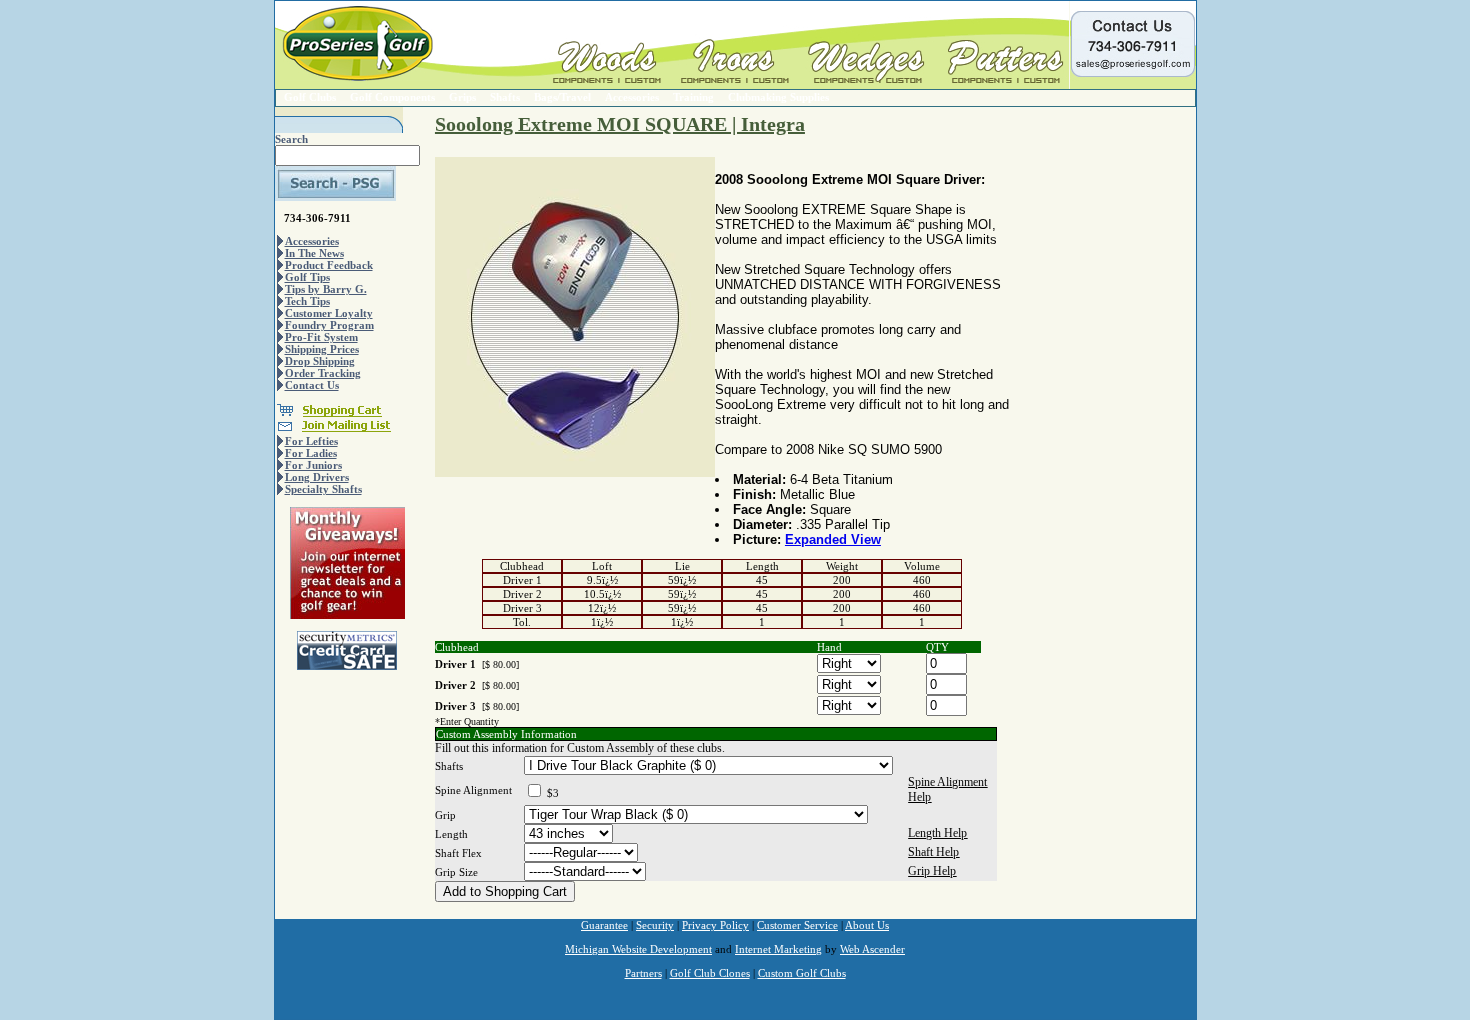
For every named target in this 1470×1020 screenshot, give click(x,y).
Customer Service (797, 925)
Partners (643, 973)
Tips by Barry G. (326, 289)
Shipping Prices (322, 349)
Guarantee (604, 925)
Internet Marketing (778, 949)
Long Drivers (317, 477)
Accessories (632, 97)
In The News (314, 253)
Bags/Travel (562, 97)
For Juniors (313, 465)
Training (693, 97)
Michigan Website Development (638, 949)
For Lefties (311, 441)
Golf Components (392, 97)
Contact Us (312, 385)
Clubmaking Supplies (778, 97)
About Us (867, 925)
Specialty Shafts (323, 489)
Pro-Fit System (321, 337)
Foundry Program (329, 325)
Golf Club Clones (710, 973)
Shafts (505, 97)
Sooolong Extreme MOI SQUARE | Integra (620, 124)
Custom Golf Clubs (802, 973)
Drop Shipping (320, 361)
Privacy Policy (715, 925)
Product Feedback (329, 265)
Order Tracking (323, 373)
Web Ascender (872, 949)
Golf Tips (307, 277)
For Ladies (311, 453)
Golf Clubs (310, 97)
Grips (462, 97)
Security (655, 925)
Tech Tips (307, 301)
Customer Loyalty (329, 313)
